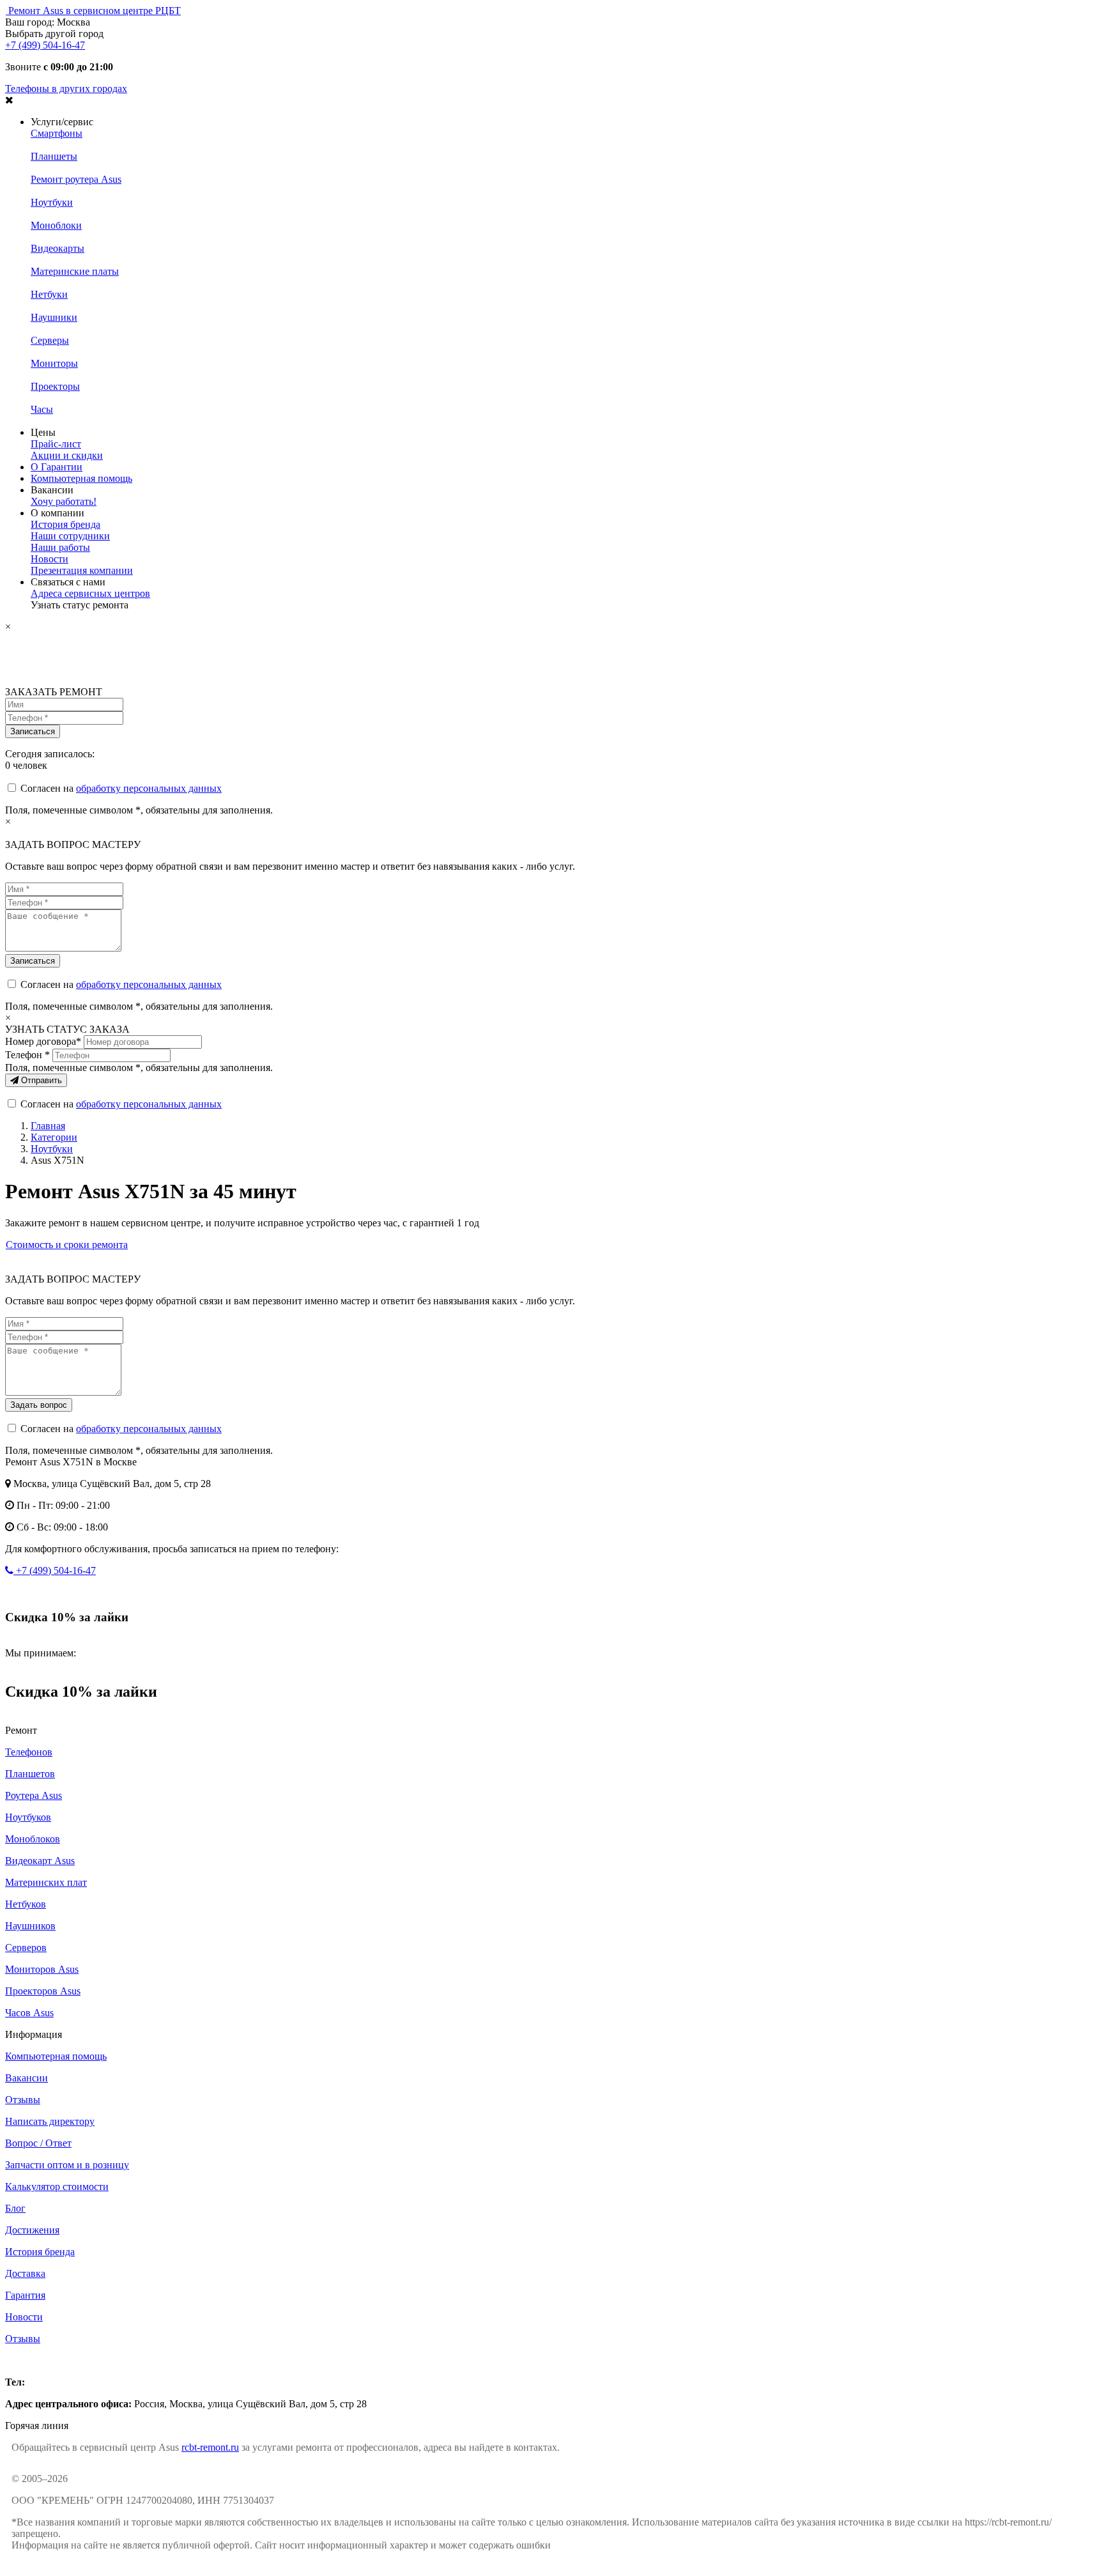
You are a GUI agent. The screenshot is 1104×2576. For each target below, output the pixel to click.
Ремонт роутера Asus (76, 179)
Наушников (30, 1926)
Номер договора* (43, 1041)
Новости (50, 559)
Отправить (40, 1080)
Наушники (54, 317)
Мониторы (54, 363)
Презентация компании (82, 570)
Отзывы (23, 2100)
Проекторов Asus (43, 1991)
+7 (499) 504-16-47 (45, 45)
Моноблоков (33, 1839)
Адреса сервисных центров (90, 593)
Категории (54, 1137)
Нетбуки (49, 294)
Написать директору (50, 2121)
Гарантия (25, 2295)
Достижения (32, 2230)
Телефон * (27, 1055)
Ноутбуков (28, 1817)
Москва (22, 2360)
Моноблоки (56, 225)
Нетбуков (26, 1904)
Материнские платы (75, 271)
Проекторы (55, 386)
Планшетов (30, 1774)
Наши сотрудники (70, 536)
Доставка (25, 2273)
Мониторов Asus (42, 1969)
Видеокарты (57, 248)
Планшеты (54, 156)
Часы (42, 409)
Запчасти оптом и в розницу (67, 2165)
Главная (48, 1126)
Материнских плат (46, 1882)
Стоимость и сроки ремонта (67, 1245)
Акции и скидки (67, 455)
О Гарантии (57, 467)
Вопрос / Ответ (38, 2143)
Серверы (50, 340)
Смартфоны (57, 133)
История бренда (65, 524)
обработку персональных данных (149, 788)
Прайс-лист (56, 444)
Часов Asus (29, 2013)
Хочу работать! (64, 501)
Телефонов (29, 1752)
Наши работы (60, 547)
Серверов (26, 1947)
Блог (15, 2208)
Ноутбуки (52, 202)
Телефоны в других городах (66, 89)
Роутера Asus (34, 1795)
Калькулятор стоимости (57, 2187)
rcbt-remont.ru (210, 2447)
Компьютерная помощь (81, 478)
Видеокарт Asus (40, 1861)
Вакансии (27, 2078)
